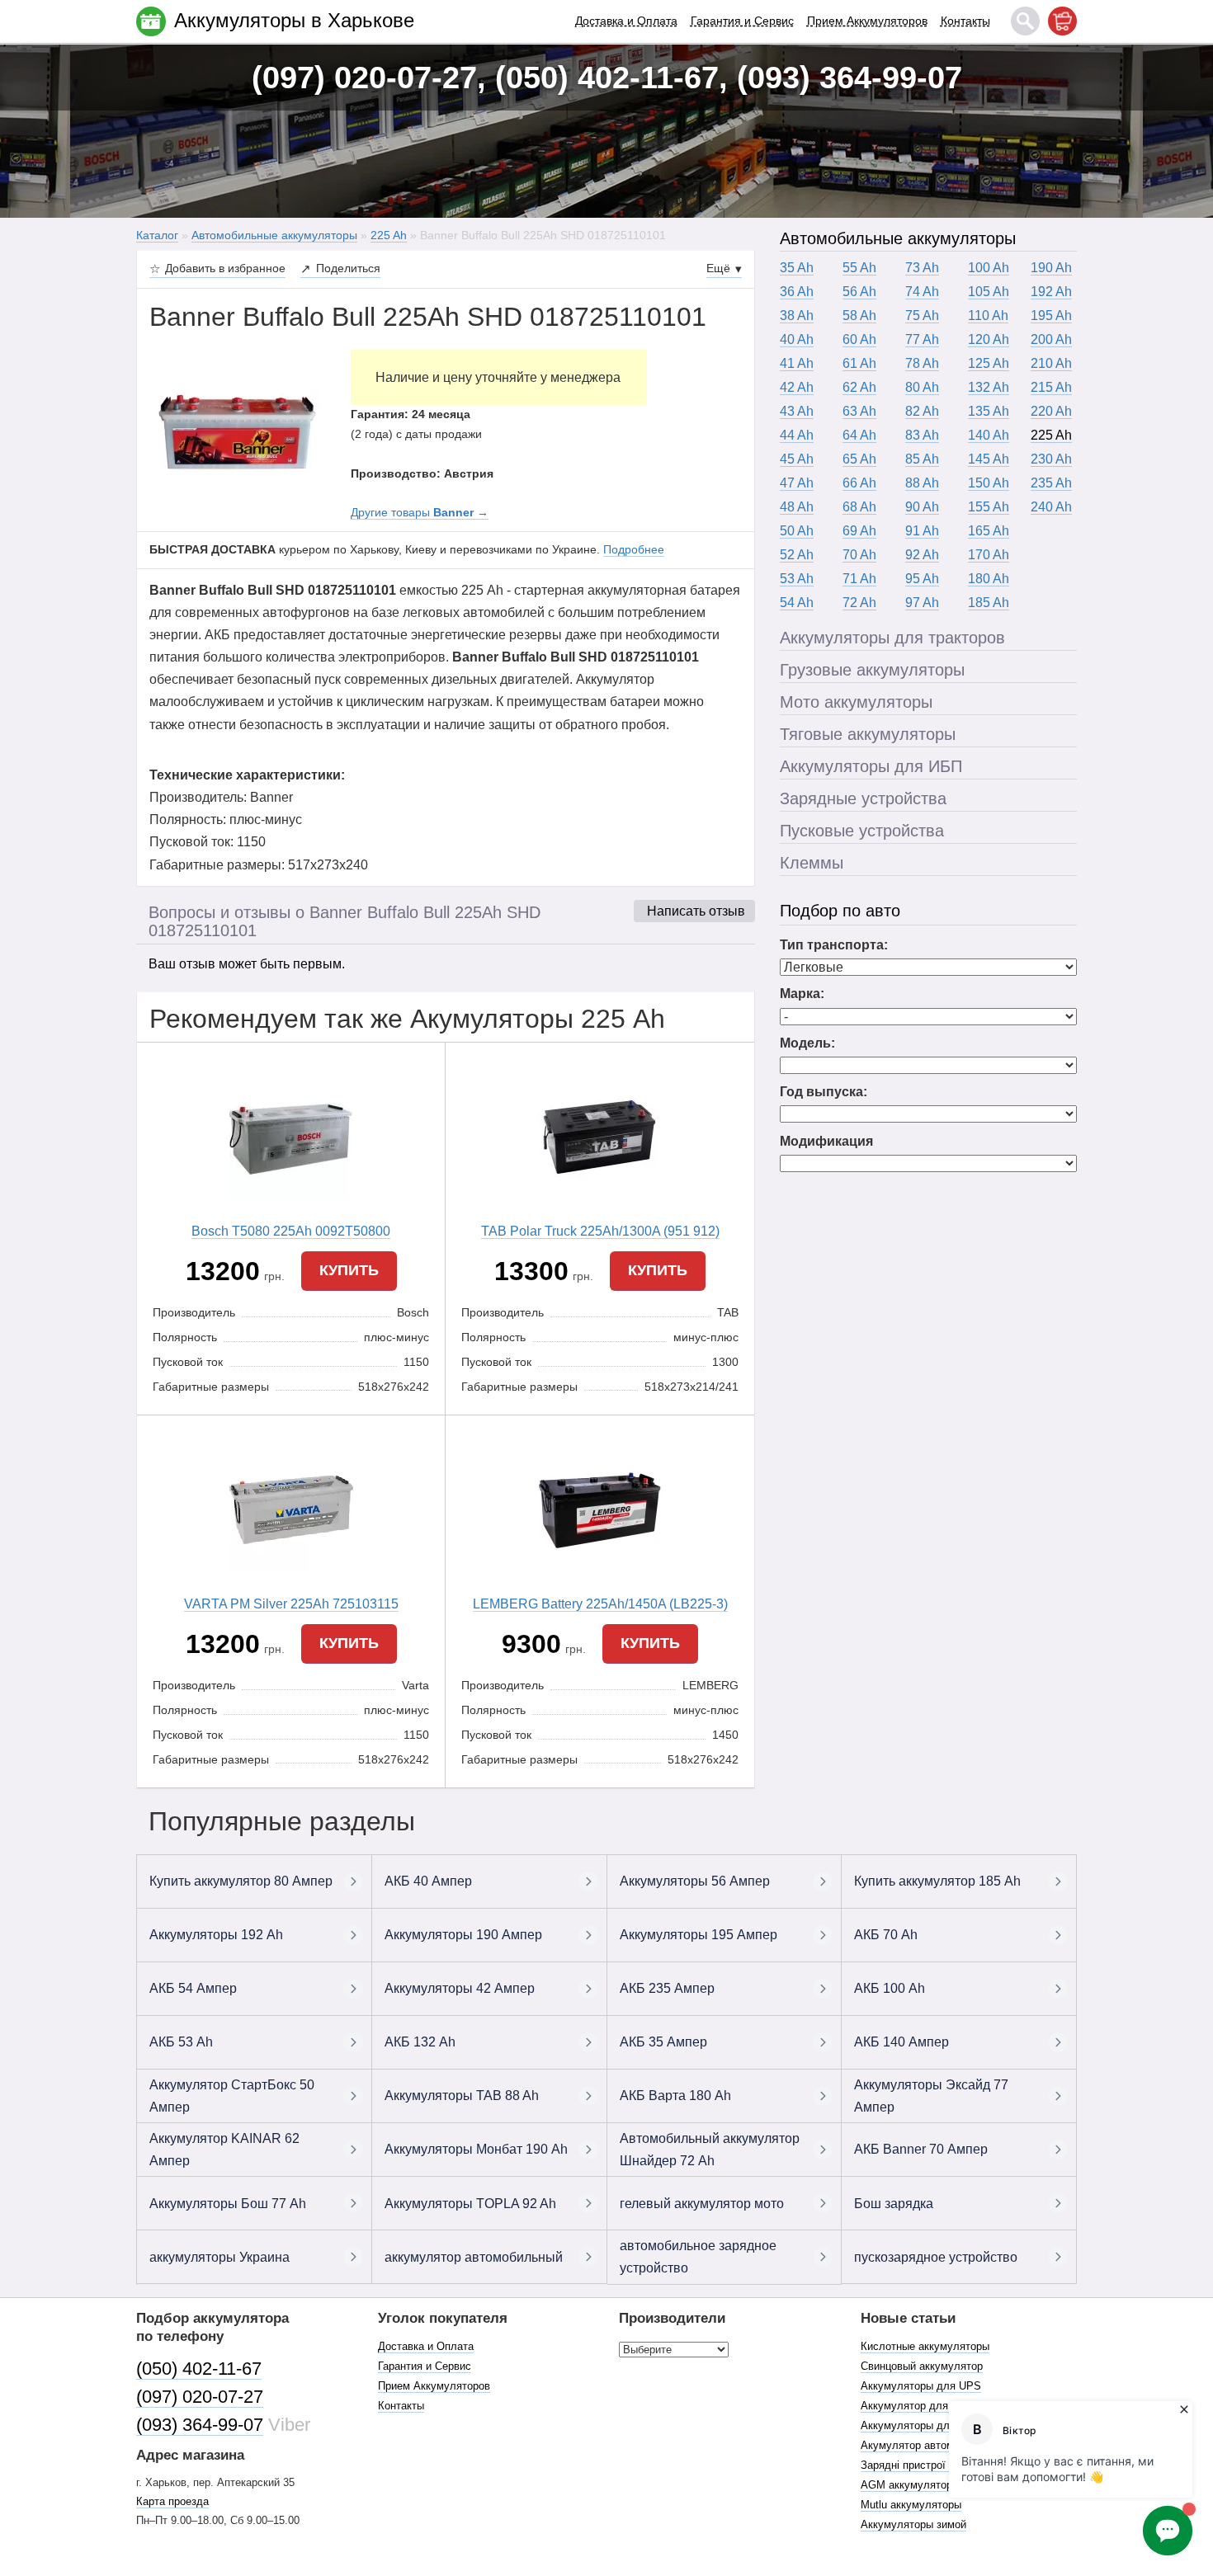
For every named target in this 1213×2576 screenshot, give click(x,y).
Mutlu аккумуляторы (911, 2505)
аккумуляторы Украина (219, 2257)
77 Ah (922, 339)
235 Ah (1051, 483)
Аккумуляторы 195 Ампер (699, 1935)
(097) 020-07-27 (200, 2397)
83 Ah (922, 435)
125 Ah (989, 363)
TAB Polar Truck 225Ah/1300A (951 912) (600, 1231)
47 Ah (797, 483)
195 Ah (1051, 316)
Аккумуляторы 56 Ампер (695, 1881)
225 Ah (1051, 435)
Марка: (802, 994)
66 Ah (859, 483)
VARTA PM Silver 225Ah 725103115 (291, 1604)
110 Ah (988, 316)
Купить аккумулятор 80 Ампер (241, 1881)
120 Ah (989, 339)
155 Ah (989, 507)
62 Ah (859, 387)
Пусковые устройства (862, 831)
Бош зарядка (894, 2204)
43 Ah (797, 411)
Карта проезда (172, 2501)
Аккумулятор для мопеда (925, 2406)
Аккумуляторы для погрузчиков (940, 2425)
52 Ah (797, 555)
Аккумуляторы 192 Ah (216, 1935)
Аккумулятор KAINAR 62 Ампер (224, 2150)
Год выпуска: (824, 1092)
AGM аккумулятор (906, 2485)
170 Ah (989, 555)
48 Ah (797, 507)
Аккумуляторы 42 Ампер (460, 1988)
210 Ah (1051, 363)
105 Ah (989, 292)
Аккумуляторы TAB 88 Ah (462, 2096)
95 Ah (922, 579)
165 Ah (989, 531)
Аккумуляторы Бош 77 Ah (228, 2204)
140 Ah (989, 435)
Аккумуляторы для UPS (921, 2386)
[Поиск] (1025, 21)
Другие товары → (420, 512)
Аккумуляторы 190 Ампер (463, 1935)
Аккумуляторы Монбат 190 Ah (476, 2149)
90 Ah (922, 507)
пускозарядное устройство (936, 2257)
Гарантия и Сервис (742, 21)
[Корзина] (1062, 21)
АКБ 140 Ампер (901, 2042)
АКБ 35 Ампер (663, 2042)
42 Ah (797, 387)
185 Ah (989, 603)
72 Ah (859, 603)
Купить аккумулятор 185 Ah (937, 1881)
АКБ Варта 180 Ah (675, 2096)
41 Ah (797, 363)
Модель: (807, 1043)
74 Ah (922, 292)
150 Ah (989, 483)
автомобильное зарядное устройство (698, 2257)
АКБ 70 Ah (886, 1935)
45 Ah (797, 459)
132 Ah (989, 387)
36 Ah (797, 292)
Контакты (965, 21)
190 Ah (1051, 268)
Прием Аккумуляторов (867, 21)
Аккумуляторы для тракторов (892, 638)
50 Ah (797, 531)
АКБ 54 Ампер (193, 1988)
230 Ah (1051, 459)
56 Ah (859, 292)
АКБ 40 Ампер (428, 1881)
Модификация (826, 1141)
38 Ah (797, 316)
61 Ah (859, 363)
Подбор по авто (840, 911)
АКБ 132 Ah (420, 2042)
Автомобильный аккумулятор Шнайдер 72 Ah (710, 2150)
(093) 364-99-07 (200, 2425)
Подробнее (634, 549)
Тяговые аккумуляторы (868, 734)
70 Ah (859, 555)
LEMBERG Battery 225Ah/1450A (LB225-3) (600, 1604)
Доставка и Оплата (626, 21)
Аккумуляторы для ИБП (871, 766)
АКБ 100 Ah (890, 1988)
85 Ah (922, 459)
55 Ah (859, 268)
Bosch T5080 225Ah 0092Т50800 (291, 1231)
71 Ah (859, 579)
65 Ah (859, 459)
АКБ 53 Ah (181, 2042)
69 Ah (859, 531)
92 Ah (922, 555)
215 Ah (1051, 387)
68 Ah (859, 507)
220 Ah (1051, 411)
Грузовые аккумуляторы (872, 670)
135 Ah (989, 411)
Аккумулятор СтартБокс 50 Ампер (232, 2096)
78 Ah (922, 363)
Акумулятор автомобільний (929, 2445)
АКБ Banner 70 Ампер (921, 2149)
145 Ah (989, 459)
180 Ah (989, 579)
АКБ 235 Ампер (667, 1988)
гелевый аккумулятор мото (702, 2204)
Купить (349, 1270)
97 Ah (922, 603)
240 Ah (1051, 507)
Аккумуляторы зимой (913, 2524)
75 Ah (922, 316)
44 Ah (797, 435)
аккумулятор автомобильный (474, 2257)
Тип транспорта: (834, 945)
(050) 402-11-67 (199, 2369)
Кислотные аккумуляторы (925, 2346)
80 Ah (922, 387)
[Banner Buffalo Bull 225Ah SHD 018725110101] (238, 431)
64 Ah (859, 435)
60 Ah (859, 339)
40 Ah (797, 339)
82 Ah (922, 411)
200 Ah (1051, 339)
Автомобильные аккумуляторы (898, 238)
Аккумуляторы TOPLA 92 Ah (470, 2204)
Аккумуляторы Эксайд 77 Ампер (931, 2096)
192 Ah (1051, 292)
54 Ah (797, 603)
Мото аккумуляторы (856, 702)
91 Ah (922, 531)
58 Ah (859, 316)
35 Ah (797, 268)
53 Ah (797, 579)
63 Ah (859, 411)
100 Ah (989, 268)
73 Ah (922, 268)
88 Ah (922, 483)
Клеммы (812, 863)
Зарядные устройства (863, 798)
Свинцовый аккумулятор (922, 2366)
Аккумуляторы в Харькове (294, 20)
